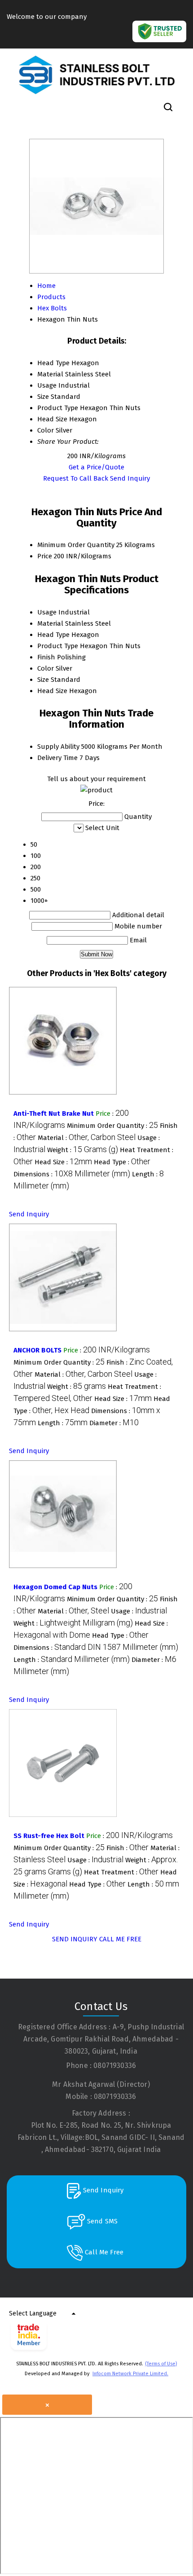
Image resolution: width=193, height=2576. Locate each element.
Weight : (83, 1150)
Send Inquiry (130, 478)
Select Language (33, 2313)
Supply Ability (58, 747)
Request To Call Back (76, 478)
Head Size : (63, 1162)
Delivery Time (57, 758)
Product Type (58, 646)
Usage (47, 612)
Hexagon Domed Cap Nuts (55, 1587)
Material (50, 623)
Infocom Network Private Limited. (130, 2374)
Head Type (53, 635)
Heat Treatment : (121, 1872)
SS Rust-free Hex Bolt (49, 1836)
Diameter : (114, 1423)
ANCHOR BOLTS (37, 1350)
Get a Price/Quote (96, 467)
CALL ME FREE (120, 1939)
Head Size (52, 691)
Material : (87, 1138)
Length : (63, 1423)
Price (45, 556)
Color (46, 668)
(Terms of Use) (161, 2364)
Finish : (127, 1848)
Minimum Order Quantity (76, 545)
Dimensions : (72, 1174)
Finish (46, 657)
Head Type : (122, 1162)
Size (43, 680)
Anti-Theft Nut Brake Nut (54, 1113)
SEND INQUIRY (75, 1939)
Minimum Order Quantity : (112, 1126)
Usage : (139, 1611)
